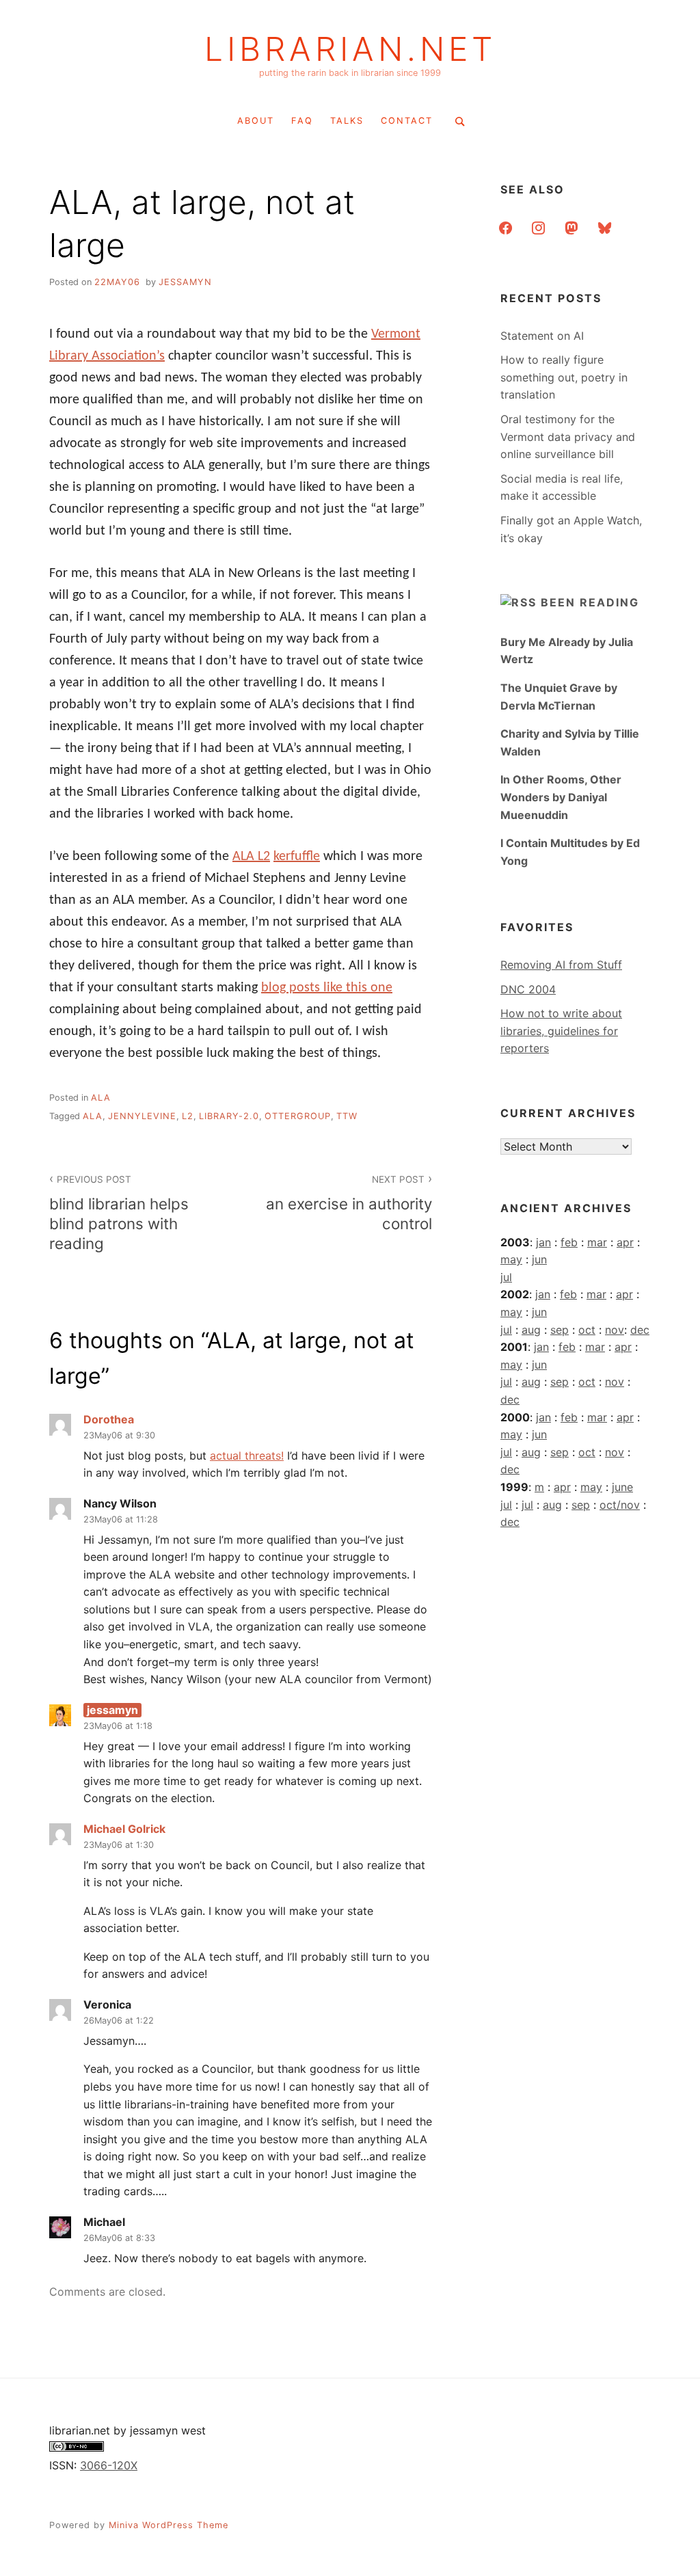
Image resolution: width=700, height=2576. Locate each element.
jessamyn (185, 282)
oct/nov (620, 1505)
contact (407, 121)
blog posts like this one (327, 988)
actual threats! (247, 1455)
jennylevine (142, 1116)
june (622, 1487)
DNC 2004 (528, 989)
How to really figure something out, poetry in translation (564, 377)
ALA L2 (251, 857)
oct (587, 1330)
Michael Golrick (124, 1829)
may (511, 1259)
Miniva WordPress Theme (169, 2525)
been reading (590, 602)
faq (302, 121)
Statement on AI (542, 336)
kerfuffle (297, 857)
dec (640, 1330)
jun (539, 1259)
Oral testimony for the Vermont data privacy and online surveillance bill (568, 437)
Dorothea (109, 1419)
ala (101, 1098)
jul (506, 1277)
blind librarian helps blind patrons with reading (119, 1213)
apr (625, 1242)
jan (543, 1242)
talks (347, 121)
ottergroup (298, 1116)
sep (560, 1330)
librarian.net (350, 49)
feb (569, 1242)
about (256, 121)
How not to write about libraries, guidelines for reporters (561, 1031)
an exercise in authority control (349, 1203)
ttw (347, 1116)
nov (615, 1330)
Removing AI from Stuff (561, 965)
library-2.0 (229, 1116)
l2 (188, 1116)
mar (597, 1242)
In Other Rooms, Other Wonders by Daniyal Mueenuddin (561, 797)
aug (531, 1330)
